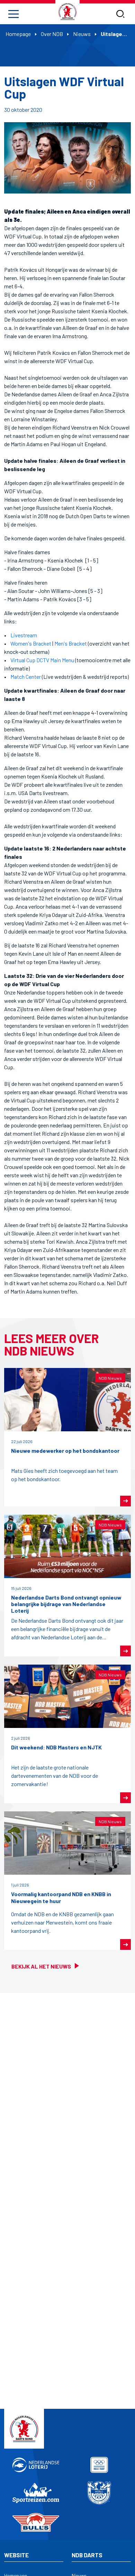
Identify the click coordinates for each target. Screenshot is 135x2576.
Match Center (26, 677)
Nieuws (82, 34)
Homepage (18, 34)
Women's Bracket (31, 643)
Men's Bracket (71, 643)
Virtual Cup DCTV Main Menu (42, 660)
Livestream (24, 635)
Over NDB (52, 34)
